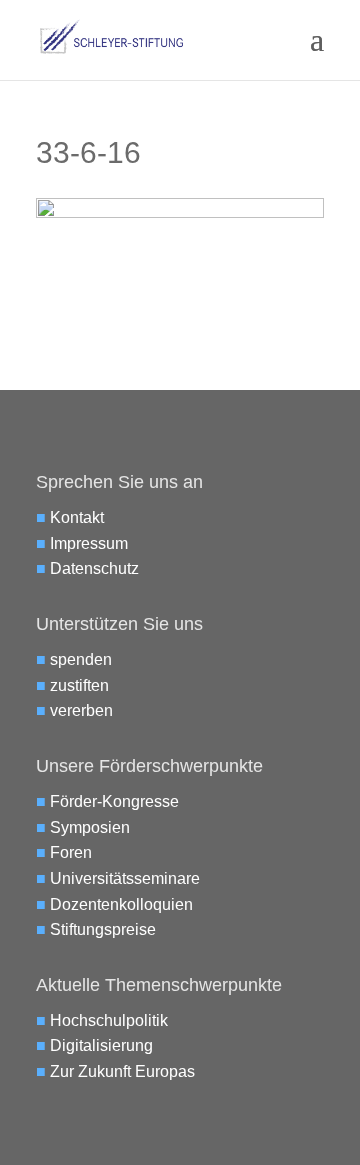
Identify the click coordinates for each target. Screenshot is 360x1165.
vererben (81, 710)
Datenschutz (94, 568)
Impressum (89, 543)
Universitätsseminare (125, 878)
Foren (71, 852)
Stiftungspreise (103, 929)
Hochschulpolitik (109, 1020)
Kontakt (77, 517)
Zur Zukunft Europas (122, 1071)
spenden (81, 659)
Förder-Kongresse (114, 801)
